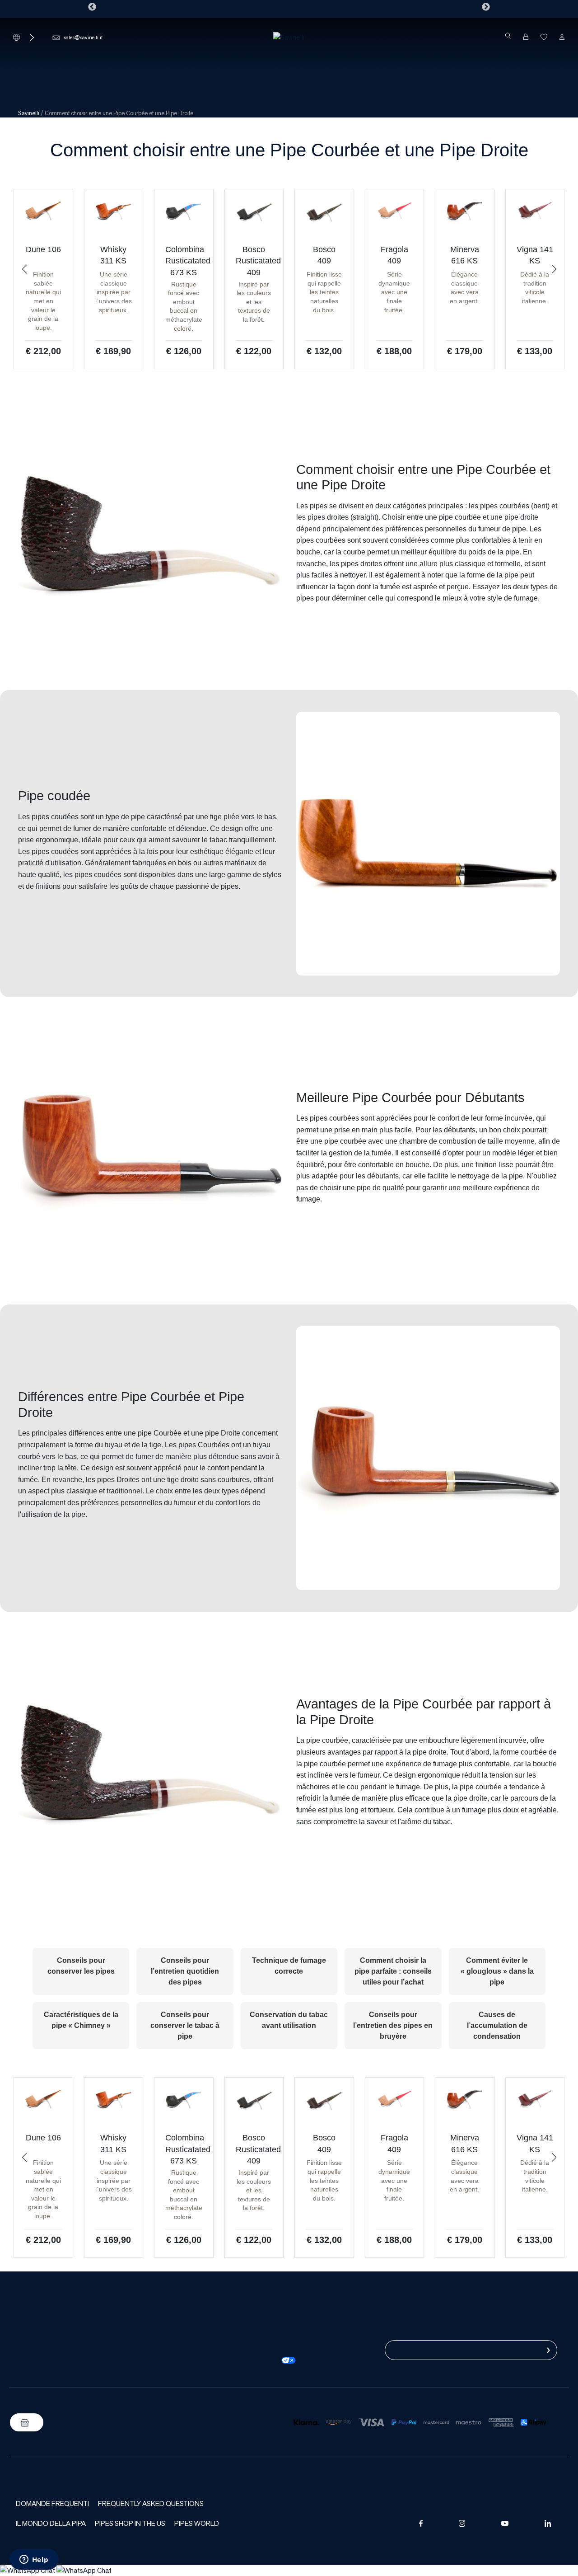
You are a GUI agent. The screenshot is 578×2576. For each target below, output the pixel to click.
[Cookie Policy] (274, 2349)
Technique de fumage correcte (289, 1966)
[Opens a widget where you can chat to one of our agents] (34, 2560)
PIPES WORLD (197, 2523)
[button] (24, 269)
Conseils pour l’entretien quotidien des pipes (185, 1971)
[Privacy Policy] (274, 2338)
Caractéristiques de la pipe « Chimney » (81, 2020)
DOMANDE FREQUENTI (52, 2503)
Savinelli (29, 113)
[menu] (289, 66)
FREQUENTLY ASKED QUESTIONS (151, 2503)
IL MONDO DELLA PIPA (51, 2523)
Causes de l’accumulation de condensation (497, 2025)
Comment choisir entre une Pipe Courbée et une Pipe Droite (289, 150)
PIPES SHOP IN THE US (130, 2523)
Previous (92, 7)
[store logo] (289, 37)
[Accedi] (562, 37)
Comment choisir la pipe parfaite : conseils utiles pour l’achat (393, 1971)
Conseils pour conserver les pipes (81, 1966)
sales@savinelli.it (83, 37)
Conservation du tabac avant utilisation (289, 2020)
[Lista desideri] (544, 37)
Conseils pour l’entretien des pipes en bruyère (393, 2025)
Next (486, 7)
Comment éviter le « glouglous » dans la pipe (497, 1971)
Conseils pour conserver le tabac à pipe (185, 2025)
